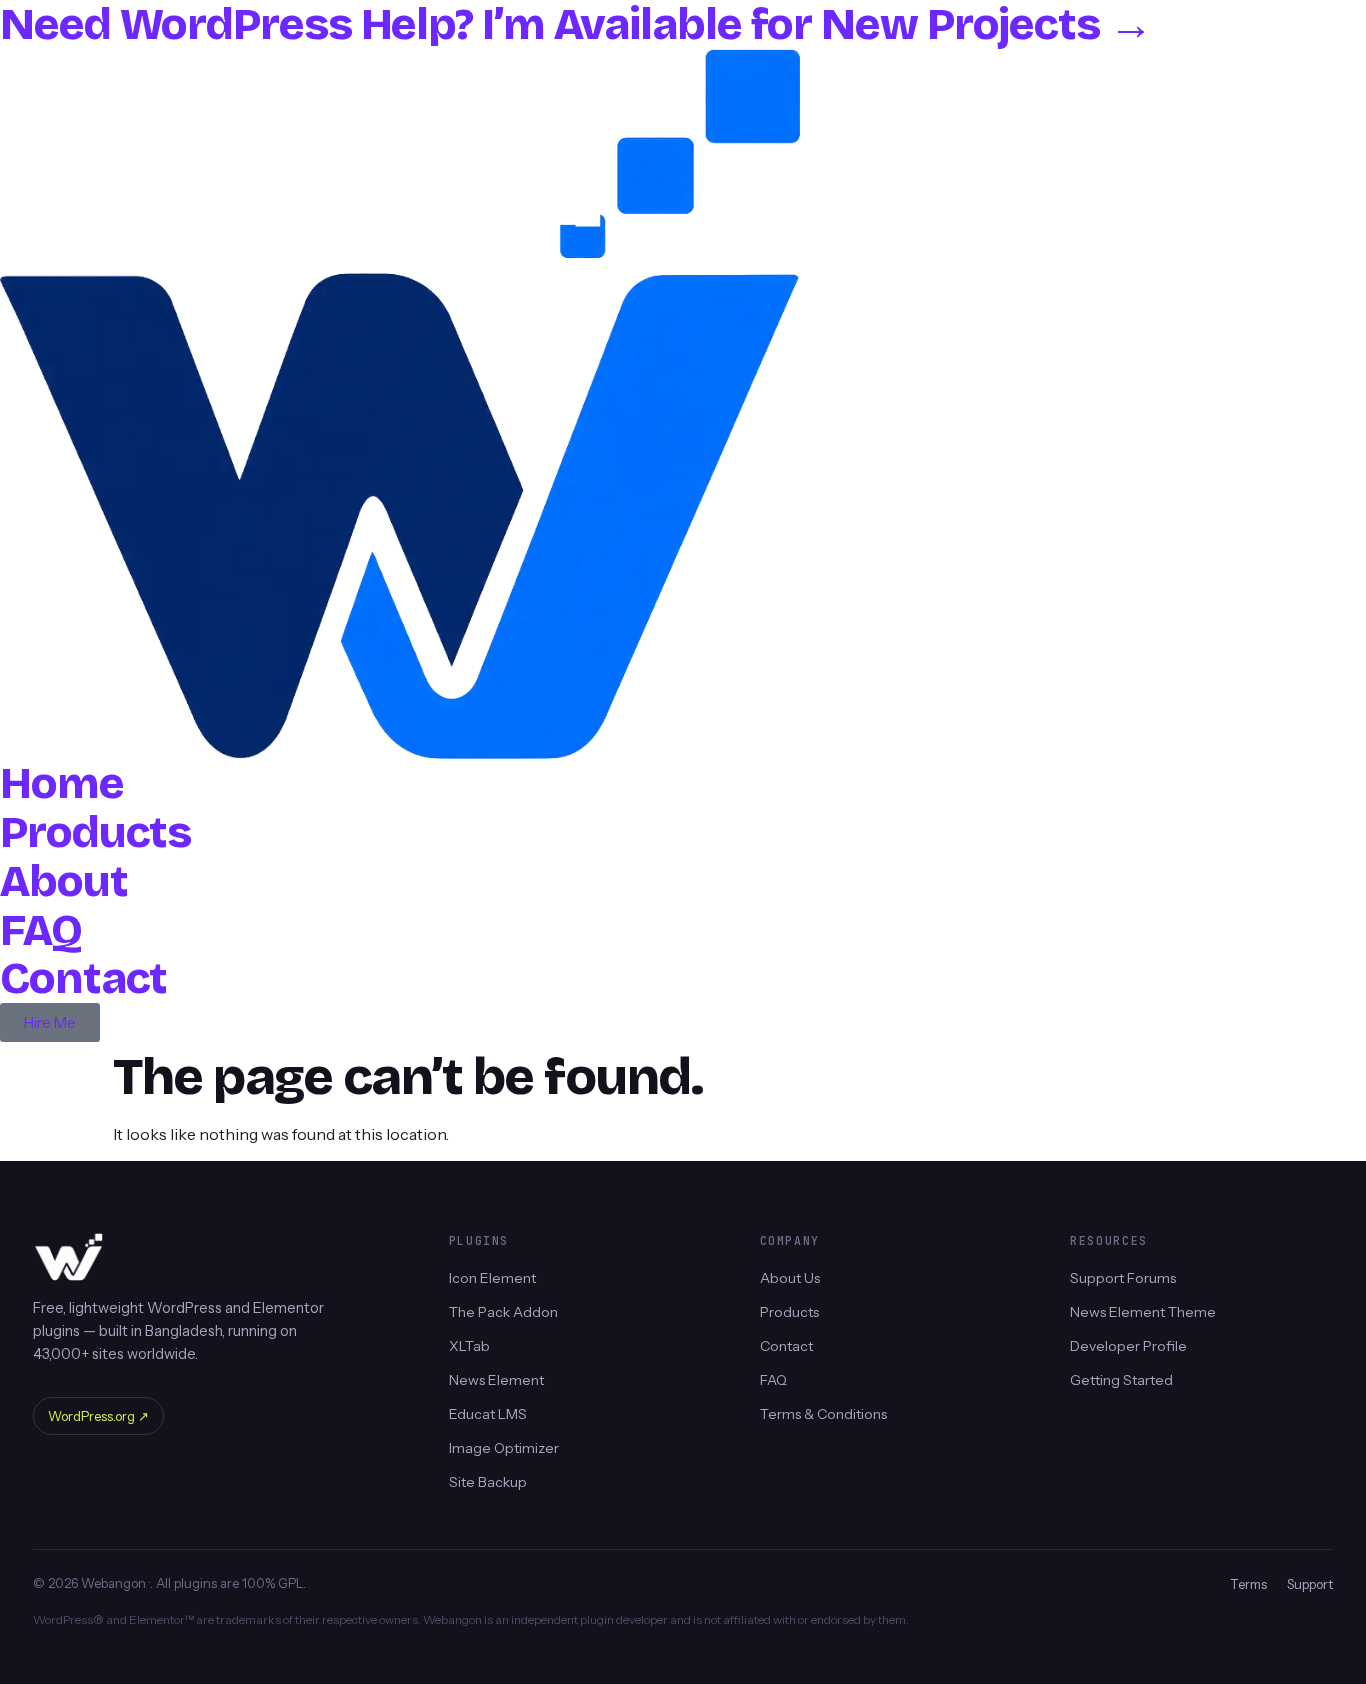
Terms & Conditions (823, 1414)
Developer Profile (1128, 1346)
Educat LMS (488, 1414)
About (64, 881)
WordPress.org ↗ (98, 1416)
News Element (496, 1380)
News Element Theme (1143, 1312)
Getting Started (1121, 1380)
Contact (83, 978)
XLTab (469, 1346)
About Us (790, 1278)
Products (95, 832)
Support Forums (1123, 1278)
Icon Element (492, 1278)
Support (1310, 1584)
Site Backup (488, 1482)
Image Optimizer (504, 1448)
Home (62, 783)
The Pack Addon (503, 1312)
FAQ (41, 930)
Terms (1248, 1584)
